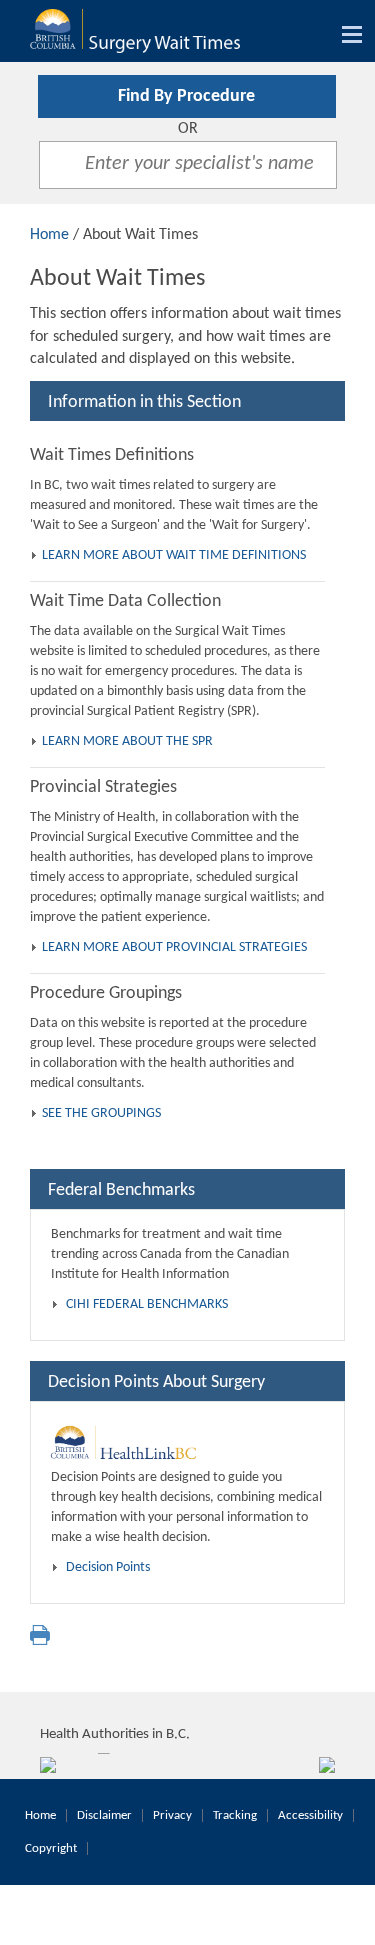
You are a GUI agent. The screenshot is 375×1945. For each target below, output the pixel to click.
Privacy (172, 1815)
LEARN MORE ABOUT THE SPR (127, 741)
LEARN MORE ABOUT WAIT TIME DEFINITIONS (174, 555)
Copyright (51, 1848)
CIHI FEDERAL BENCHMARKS (147, 1304)
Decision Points (108, 1567)
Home (49, 235)
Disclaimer (104, 1815)
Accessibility (310, 1815)
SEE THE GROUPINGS (101, 1113)
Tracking (235, 1815)
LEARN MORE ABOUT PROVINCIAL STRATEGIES (174, 947)
